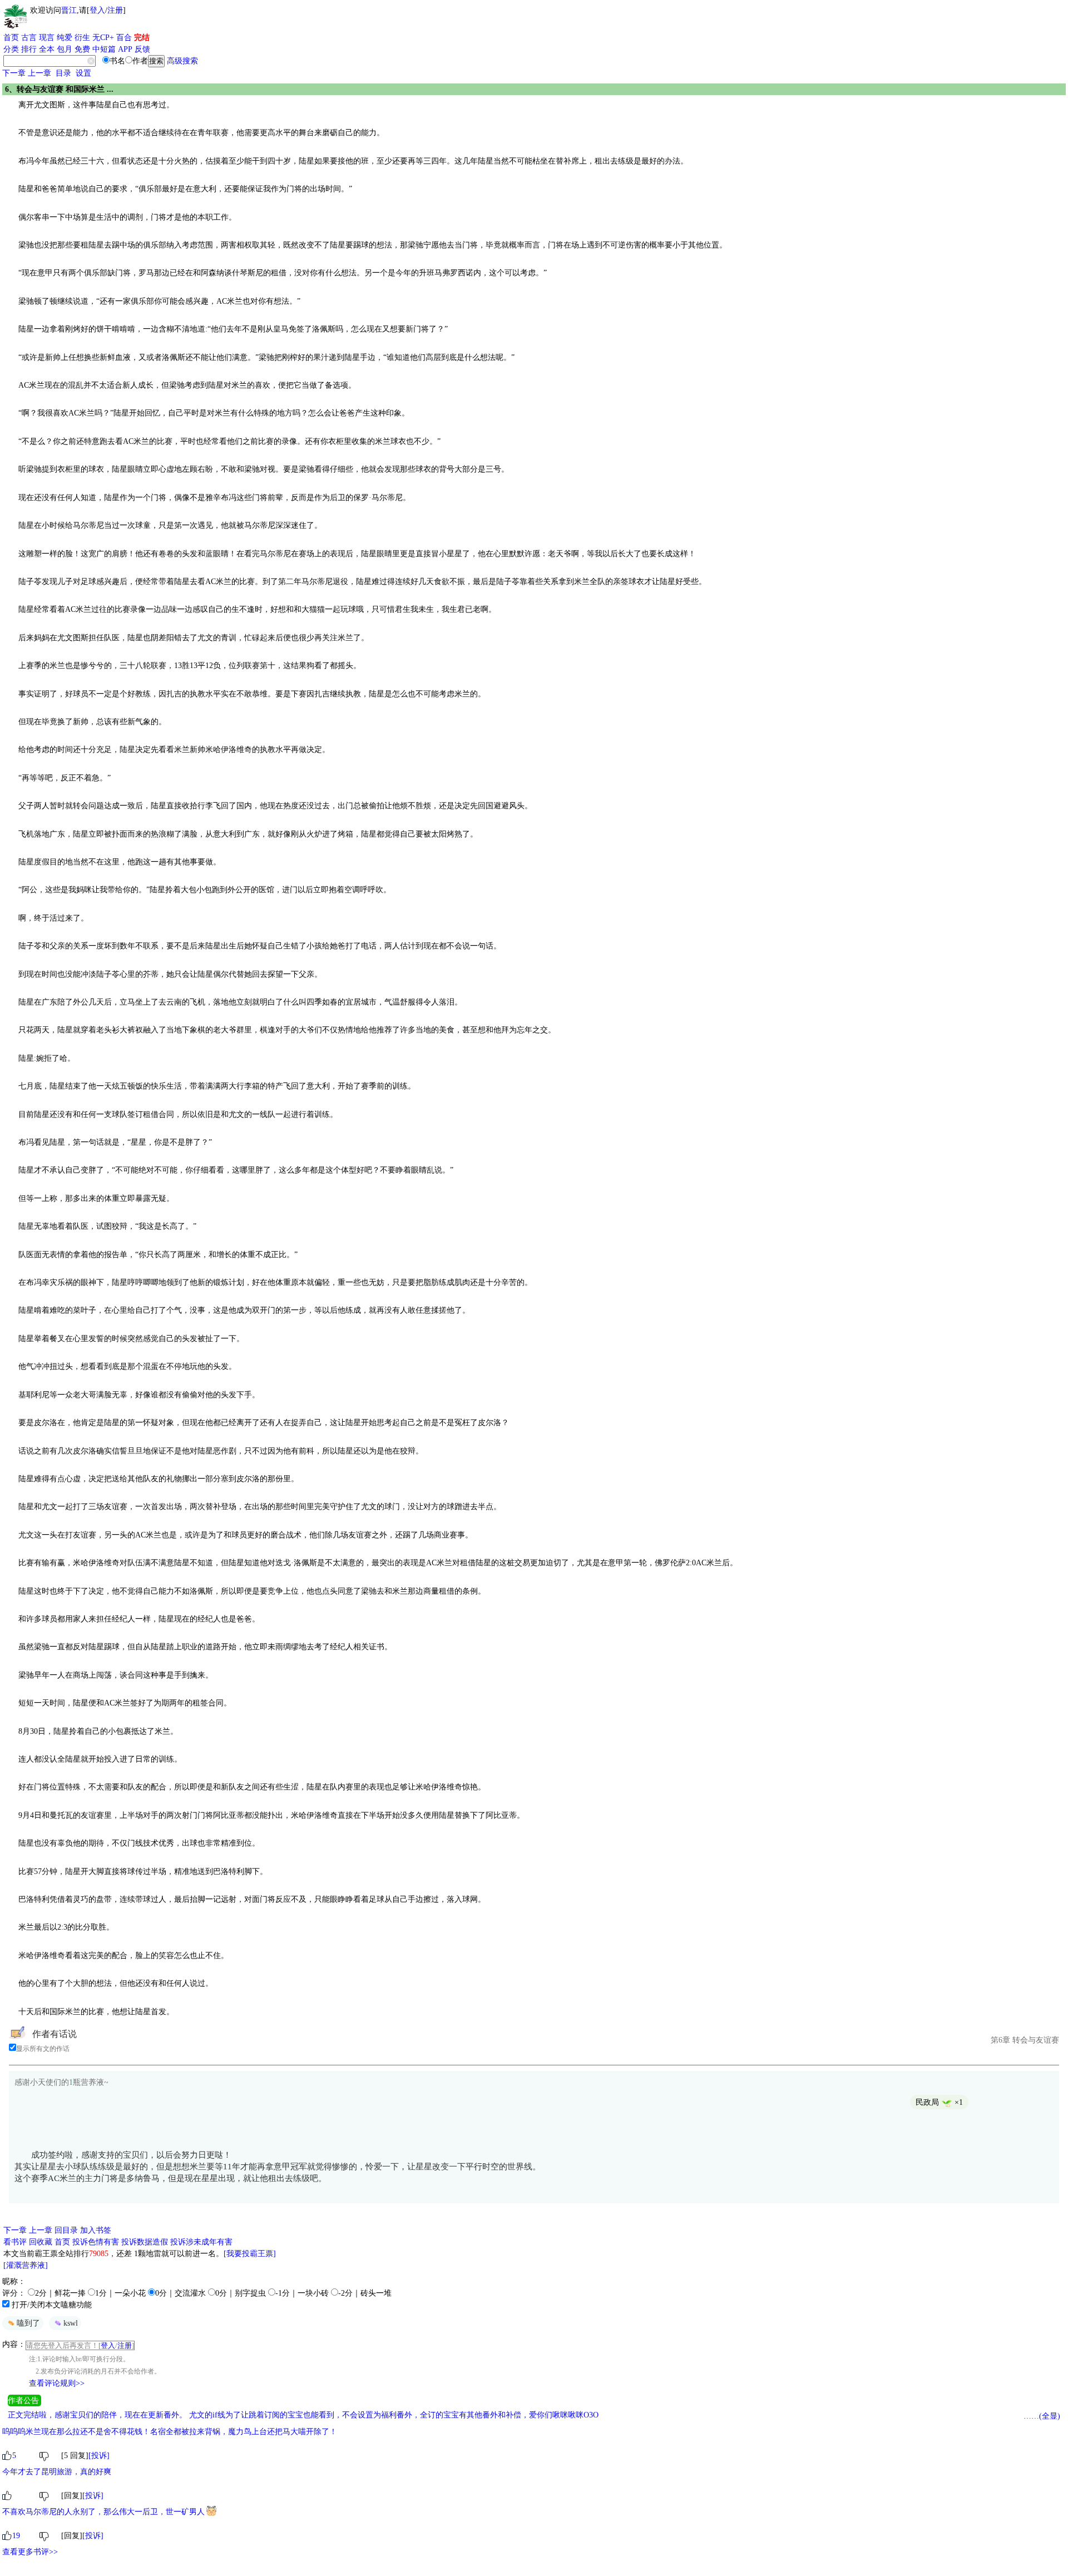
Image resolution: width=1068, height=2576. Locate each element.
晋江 (69, 10)
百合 (124, 38)
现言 (47, 38)
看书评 (15, 2242)
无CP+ (103, 38)
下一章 (14, 73)
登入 (97, 10)
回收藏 (41, 2242)
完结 (142, 38)
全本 (47, 49)
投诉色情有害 (96, 2242)
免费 (82, 49)
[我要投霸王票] (250, 2254)
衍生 (82, 38)
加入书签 (96, 2230)
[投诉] (99, 2456)
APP (125, 49)
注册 (115, 10)
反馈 (142, 49)
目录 (63, 73)
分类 (11, 49)
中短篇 (104, 49)
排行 (29, 49)
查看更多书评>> (30, 2552)
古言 (29, 38)
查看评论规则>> (57, 2383)
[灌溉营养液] (26, 2265)
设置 (83, 73)
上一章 (39, 73)
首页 (11, 38)
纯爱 (65, 38)
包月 (65, 49)
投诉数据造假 (145, 2242)
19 (16, 2536)
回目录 (66, 2230)
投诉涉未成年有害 (201, 2242)
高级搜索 (182, 61)
